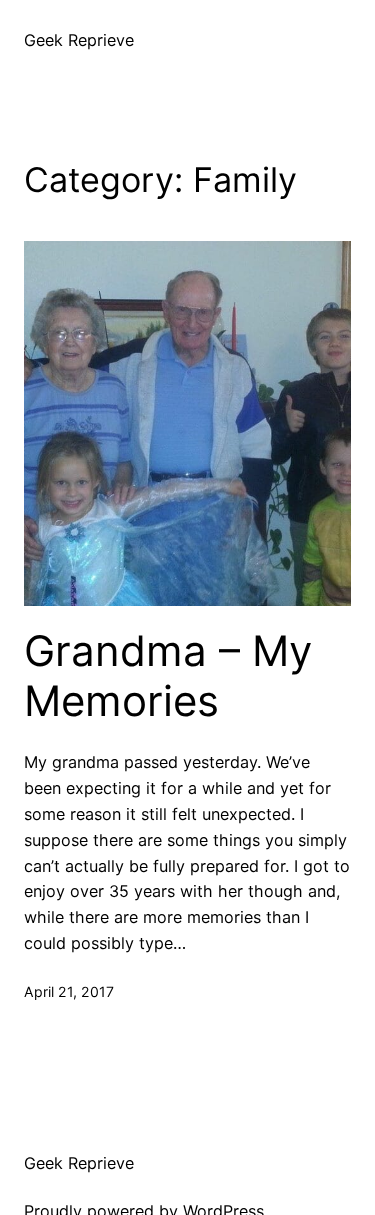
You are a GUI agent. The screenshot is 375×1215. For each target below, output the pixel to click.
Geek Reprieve (79, 40)
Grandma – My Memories (168, 676)
